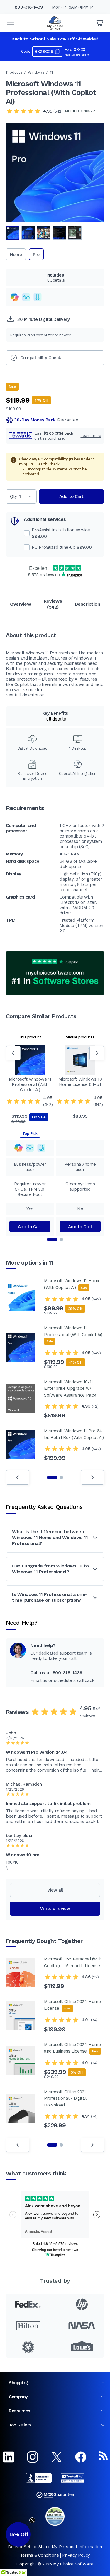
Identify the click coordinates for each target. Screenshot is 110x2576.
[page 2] (61, 1477)
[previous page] (18, 1477)
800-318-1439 (29, 7)
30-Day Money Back (46, 420)
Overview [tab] (20, 604)
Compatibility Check (41, 358)
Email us (39, 1680)
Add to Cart (71, 496)
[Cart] (99, 23)
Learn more (91, 436)
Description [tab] (88, 604)
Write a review (55, 1909)
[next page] (92, 1477)
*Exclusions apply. (77, 55)
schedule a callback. (75, 1680)
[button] (18, 2534)
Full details (55, 280)
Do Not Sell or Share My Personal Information (55, 2547)
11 (51, 72)
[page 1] (52, 1477)
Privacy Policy (76, 2555)
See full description (25, 695)
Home (16, 255)
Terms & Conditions (39, 2555)
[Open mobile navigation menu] (11, 23)
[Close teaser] (32, 2520)
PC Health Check (44, 464)
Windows (36, 72)
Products (14, 72)
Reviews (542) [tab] (53, 604)
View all (55, 1890)
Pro (36, 255)
